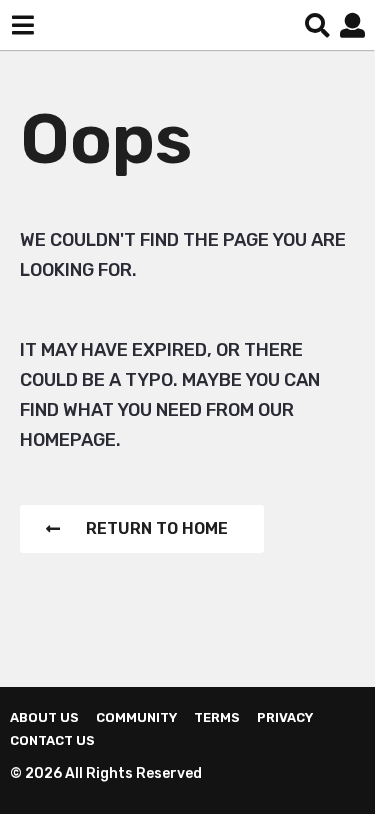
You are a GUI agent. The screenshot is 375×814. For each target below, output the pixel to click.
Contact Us (52, 740)
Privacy (285, 717)
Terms (217, 717)
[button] (22, 25)
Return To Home (157, 528)
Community (136, 717)
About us (44, 717)
